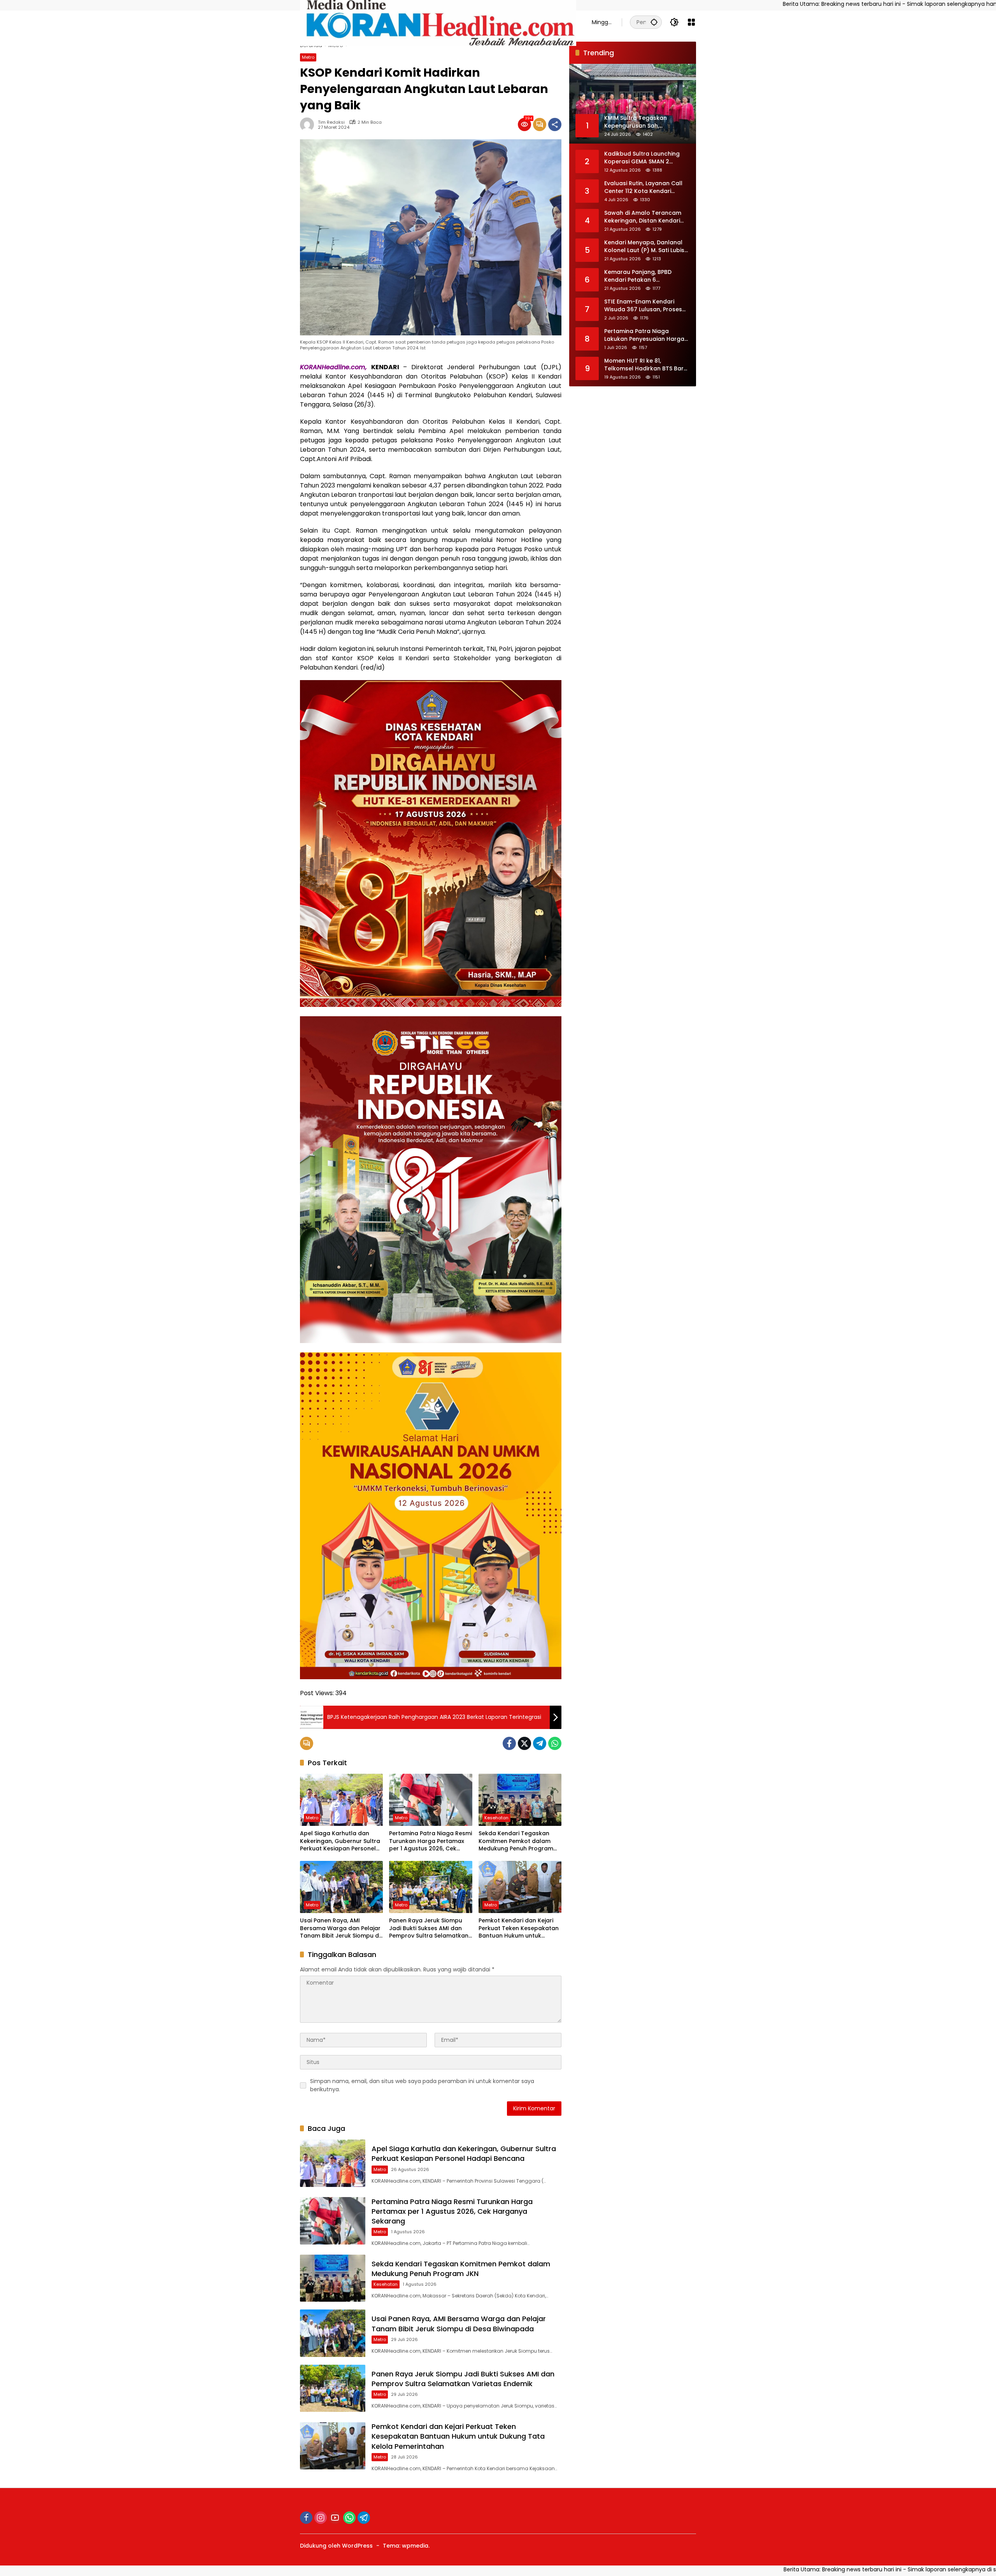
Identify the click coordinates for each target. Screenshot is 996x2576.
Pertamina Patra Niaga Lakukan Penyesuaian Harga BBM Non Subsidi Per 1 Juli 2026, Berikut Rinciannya (644, 335)
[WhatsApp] (555, 1743)
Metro (308, 57)
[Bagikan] (555, 125)
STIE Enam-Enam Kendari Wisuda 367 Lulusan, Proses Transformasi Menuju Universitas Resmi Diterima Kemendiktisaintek (643, 306)
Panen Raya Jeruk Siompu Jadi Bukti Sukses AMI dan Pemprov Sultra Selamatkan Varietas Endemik (429, 1928)
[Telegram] (540, 1743)
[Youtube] (335, 2518)
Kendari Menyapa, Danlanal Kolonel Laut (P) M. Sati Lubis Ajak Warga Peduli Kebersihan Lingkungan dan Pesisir (647, 246)
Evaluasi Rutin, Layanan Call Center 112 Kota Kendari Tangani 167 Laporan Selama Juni (645, 187)
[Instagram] (321, 2518)
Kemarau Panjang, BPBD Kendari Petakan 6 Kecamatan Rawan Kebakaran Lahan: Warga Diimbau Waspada (640, 276)
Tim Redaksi (331, 122)
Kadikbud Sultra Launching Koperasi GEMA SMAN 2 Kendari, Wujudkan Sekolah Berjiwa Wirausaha (643, 158)
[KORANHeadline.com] (438, 22)
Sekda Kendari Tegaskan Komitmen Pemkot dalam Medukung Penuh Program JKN (516, 1841)
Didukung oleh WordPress (336, 2546)
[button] (654, 22)
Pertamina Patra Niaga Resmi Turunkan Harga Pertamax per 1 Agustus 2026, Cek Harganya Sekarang (430, 1841)
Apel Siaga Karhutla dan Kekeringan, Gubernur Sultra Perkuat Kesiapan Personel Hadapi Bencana (340, 1841)
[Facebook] (509, 1743)
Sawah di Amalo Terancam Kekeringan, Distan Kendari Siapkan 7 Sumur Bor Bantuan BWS (646, 217)
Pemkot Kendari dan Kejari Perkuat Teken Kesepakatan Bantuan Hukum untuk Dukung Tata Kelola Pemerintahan (519, 1928)
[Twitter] (524, 1743)
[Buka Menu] (691, 22)
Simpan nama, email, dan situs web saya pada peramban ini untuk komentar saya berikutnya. (422, 2085)
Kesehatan (496, 1818)
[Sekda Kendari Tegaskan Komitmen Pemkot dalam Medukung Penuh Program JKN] (520, 1800)
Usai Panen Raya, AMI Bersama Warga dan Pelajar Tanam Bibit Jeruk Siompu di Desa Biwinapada (340, 1928)
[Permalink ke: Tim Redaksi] (309, 125)
